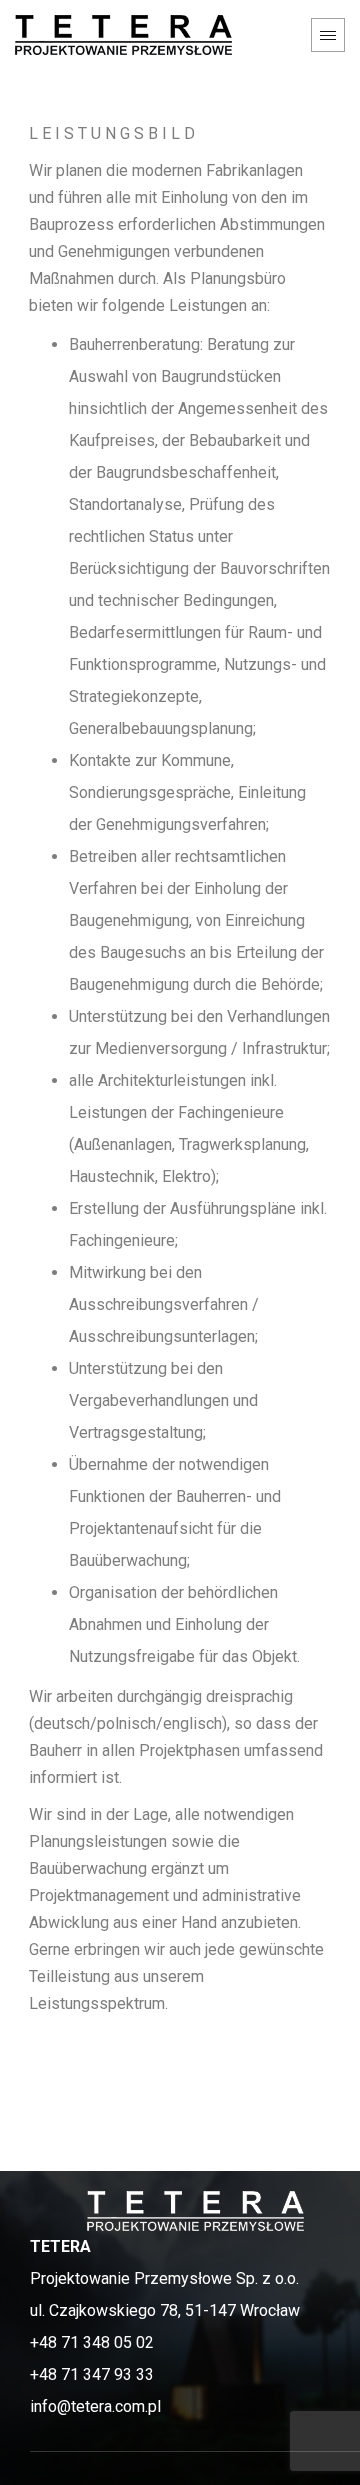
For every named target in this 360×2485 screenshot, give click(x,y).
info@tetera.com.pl (95, 2406)
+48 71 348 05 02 (92, 2342)
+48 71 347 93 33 (92, 2374)
